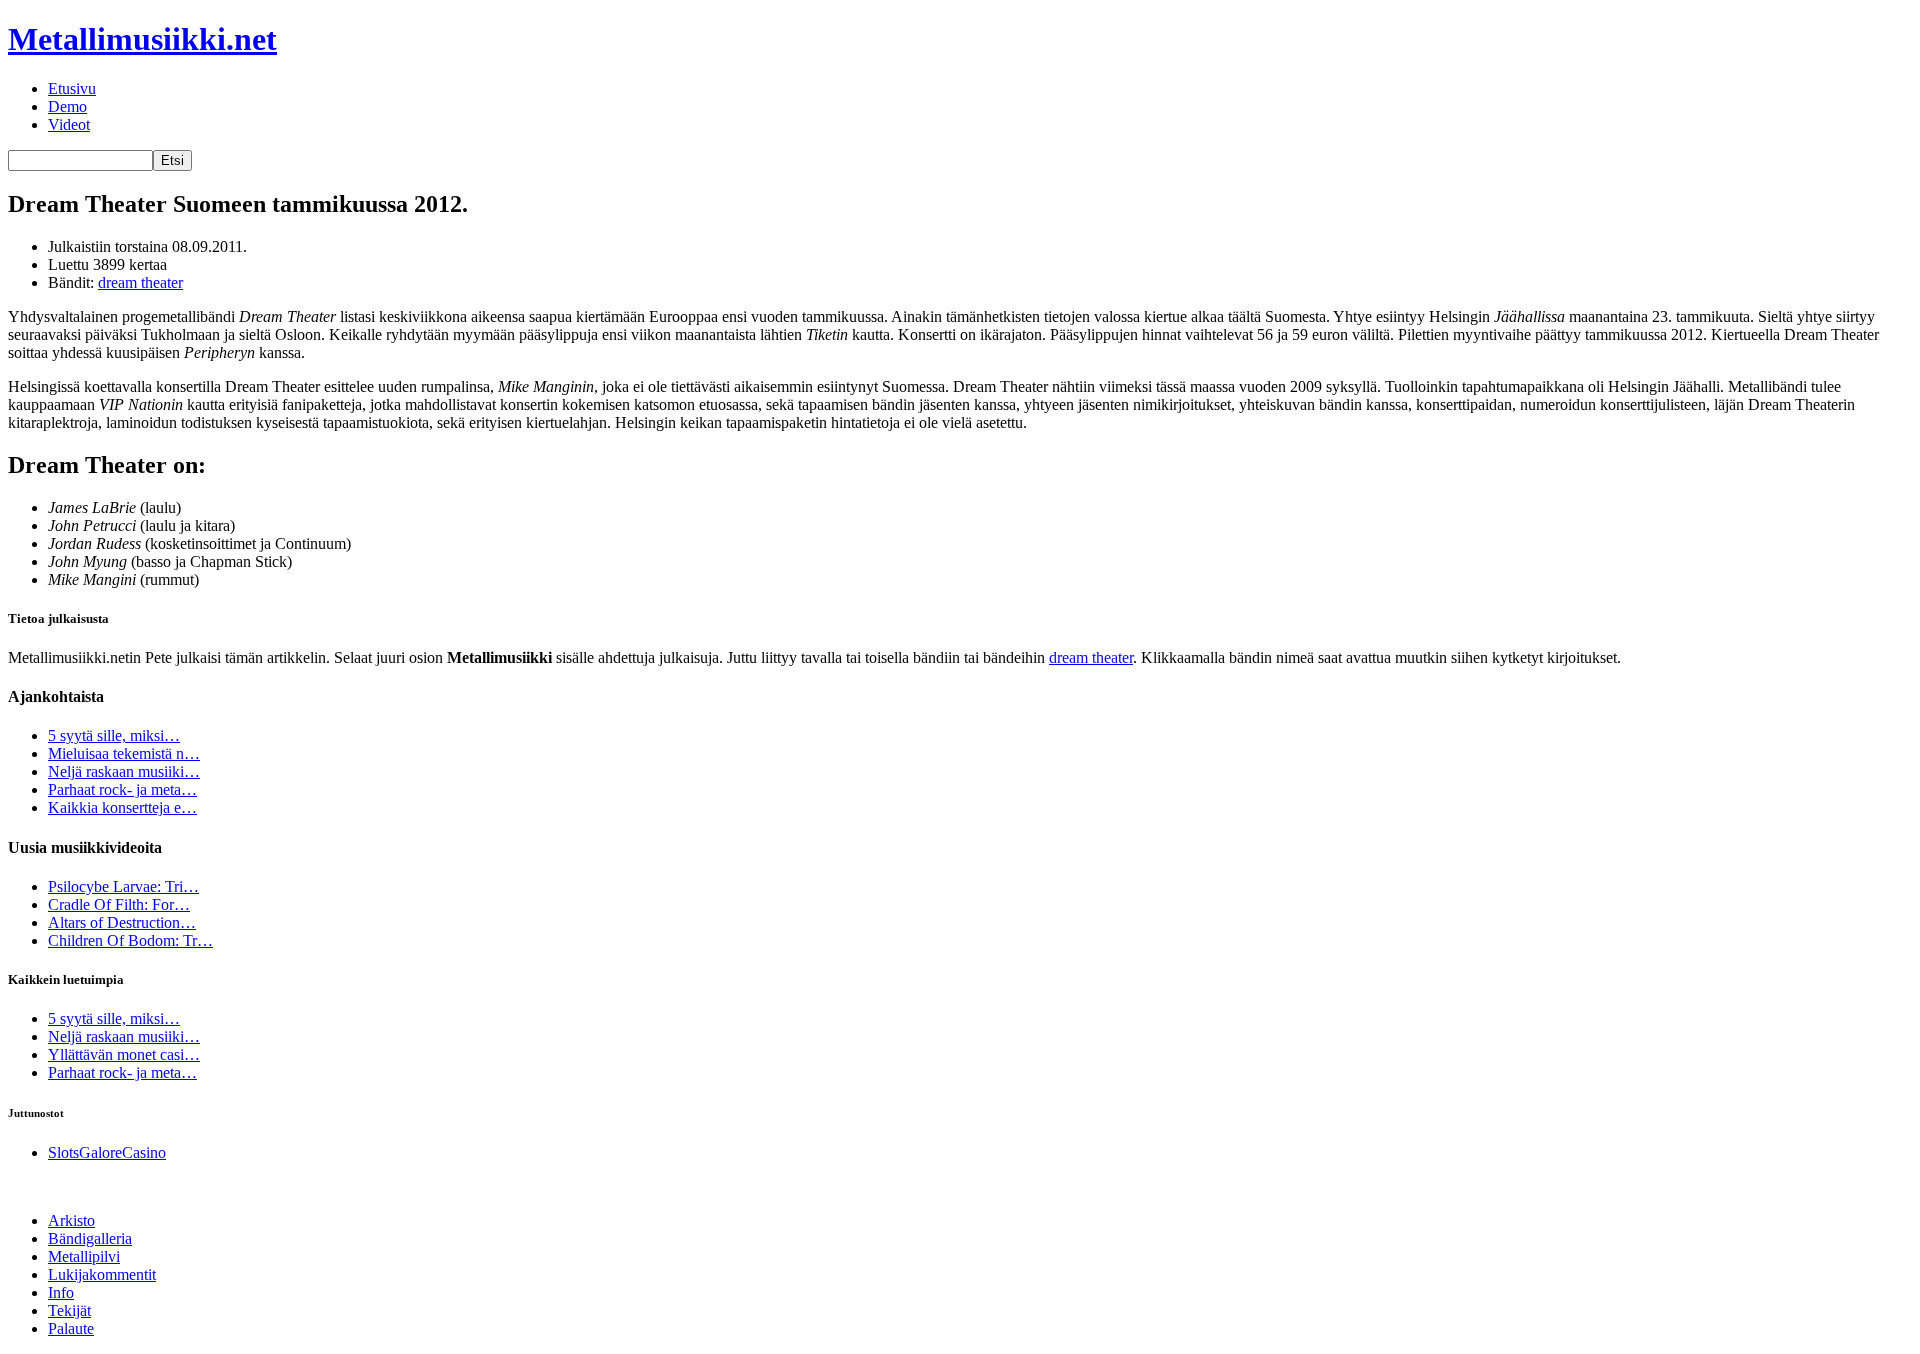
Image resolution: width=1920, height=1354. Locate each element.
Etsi (172, 160)
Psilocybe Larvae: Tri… (123, 886)
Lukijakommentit (102, 1274)
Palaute (71, 1328)
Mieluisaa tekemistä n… (124, 753)
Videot (69, 124)
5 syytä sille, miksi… (114, 735)
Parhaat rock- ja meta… (122, 789)
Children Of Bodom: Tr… (130, 940)
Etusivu (72, 88)
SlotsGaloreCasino (107, 1152)
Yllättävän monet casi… (124, 1054)
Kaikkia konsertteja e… (122, 807)
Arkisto (71, 1220)
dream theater (140, 282)
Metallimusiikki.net (142, 39)
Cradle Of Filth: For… (119, 904)
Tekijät (69, 1310)
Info (61, 1292)
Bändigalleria (90, 1238)
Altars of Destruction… (122, 922)
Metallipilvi (84, 1256)
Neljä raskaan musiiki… (124, 771)
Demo (67, 106)
